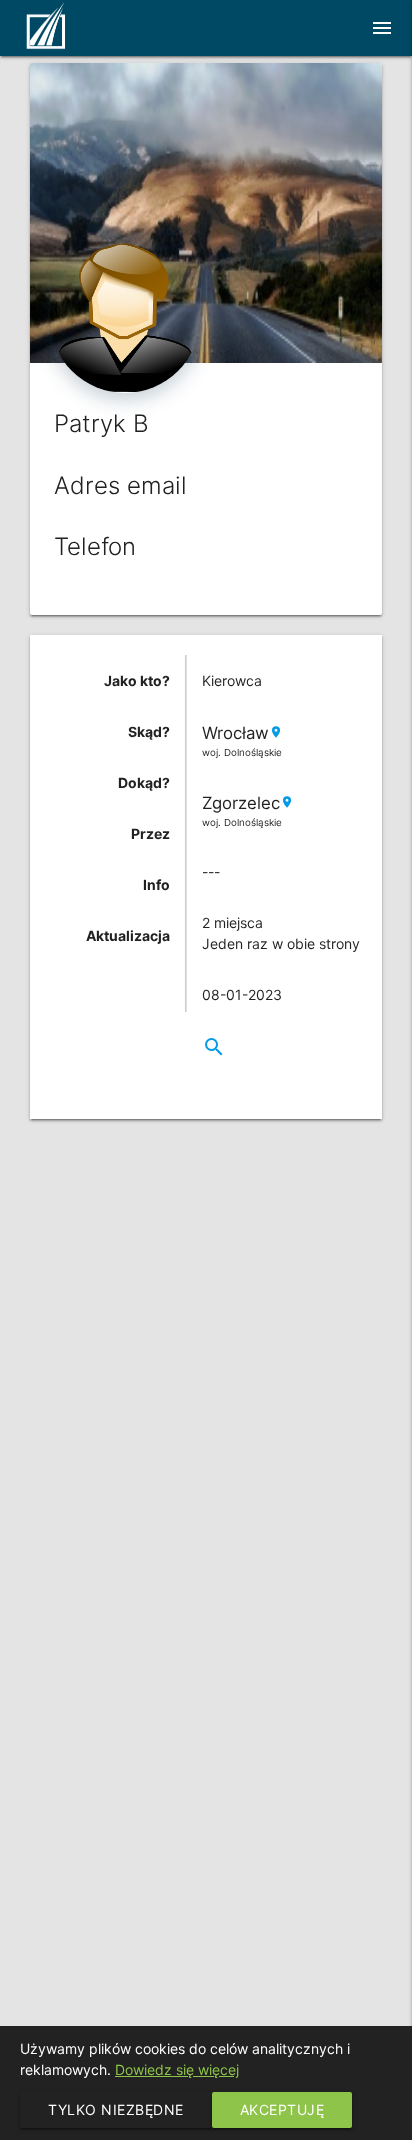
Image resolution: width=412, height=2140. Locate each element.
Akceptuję (282, 2109)
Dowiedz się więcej (177, 2069)
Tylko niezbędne (116, 2109)
